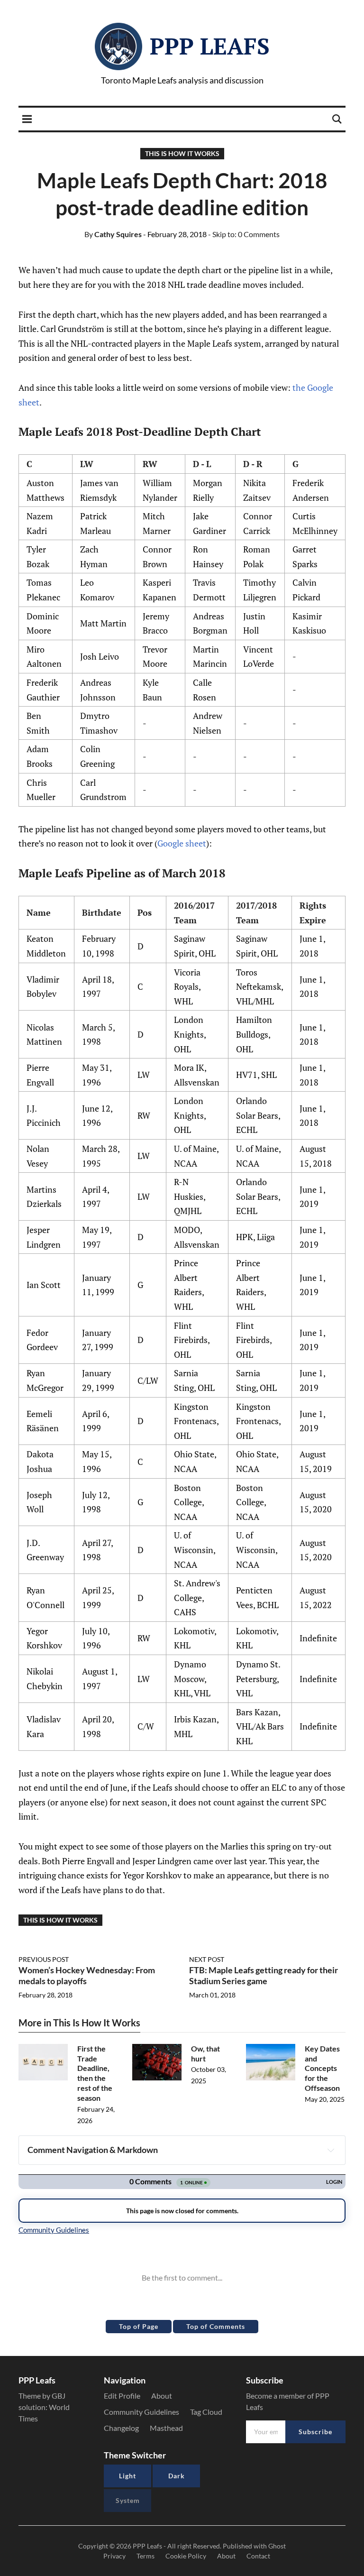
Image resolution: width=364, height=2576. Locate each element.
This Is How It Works (182, 153)
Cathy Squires (113, 234)
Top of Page (139, 2326)
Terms (146, 2556)
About (162, 2396)
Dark (177, 2476)
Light (127, 2476)
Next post (207, 1959)
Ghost (277, 2546)
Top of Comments (216, 2326)
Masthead (166, 2428)
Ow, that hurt (205, 2053)
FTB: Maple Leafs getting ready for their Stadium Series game (264, 1975)
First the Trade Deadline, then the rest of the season (95, 2073)
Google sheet (182, 843)
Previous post (44, 1959)
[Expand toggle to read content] (331, 2150)
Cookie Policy (186, 2556)
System (128, 2500)
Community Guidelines (141, 2412)
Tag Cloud (206, 2412)
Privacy (114, 2556)
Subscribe (315, 2432)
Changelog (121, 2428)
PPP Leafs (210, 46)
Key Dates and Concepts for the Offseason (322, 2068)
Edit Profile (122, 2396)
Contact (258, 2556)
